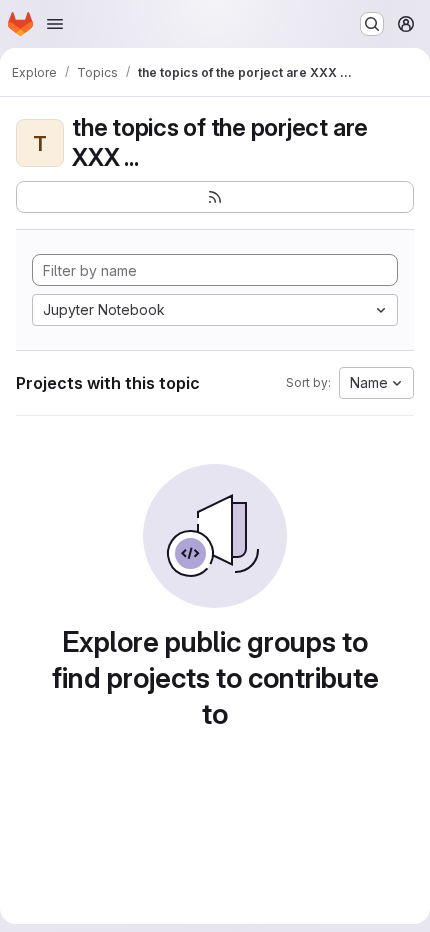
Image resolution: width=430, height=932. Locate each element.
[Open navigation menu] (55, 24)
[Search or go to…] (372, 24)
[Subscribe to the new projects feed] (215, 197)
